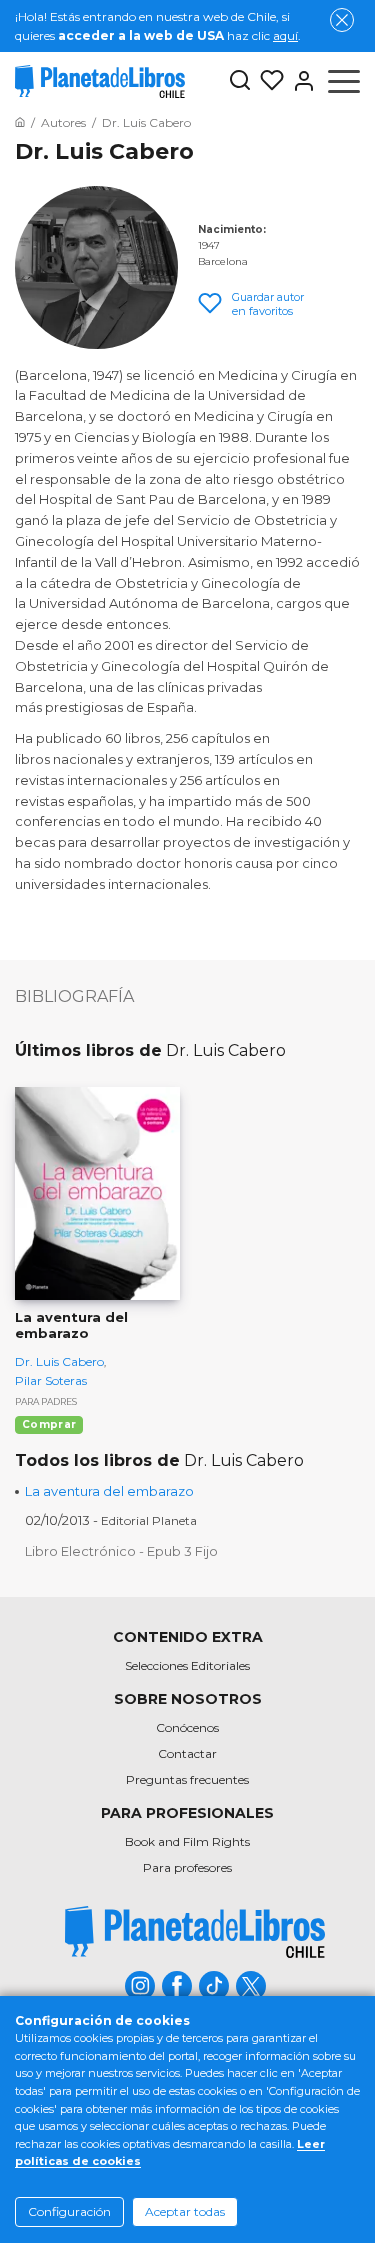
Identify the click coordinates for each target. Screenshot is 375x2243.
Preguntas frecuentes (187, 1779)
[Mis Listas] (268, 81)
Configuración (69, 2211)
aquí (285, 35)
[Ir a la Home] (20, 122)
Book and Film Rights (187, 1841)
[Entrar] (300, 81)
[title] (195, 1931)
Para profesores (187, 1867)
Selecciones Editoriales (187, 1665)
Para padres (46, 1401)
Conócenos (187, 1727)
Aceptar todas (185, 2211)
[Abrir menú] (344, 81)
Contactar (187, 1753)
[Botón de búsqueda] (240, 81)
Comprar (49, 1424)
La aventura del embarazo (109, 1491)
